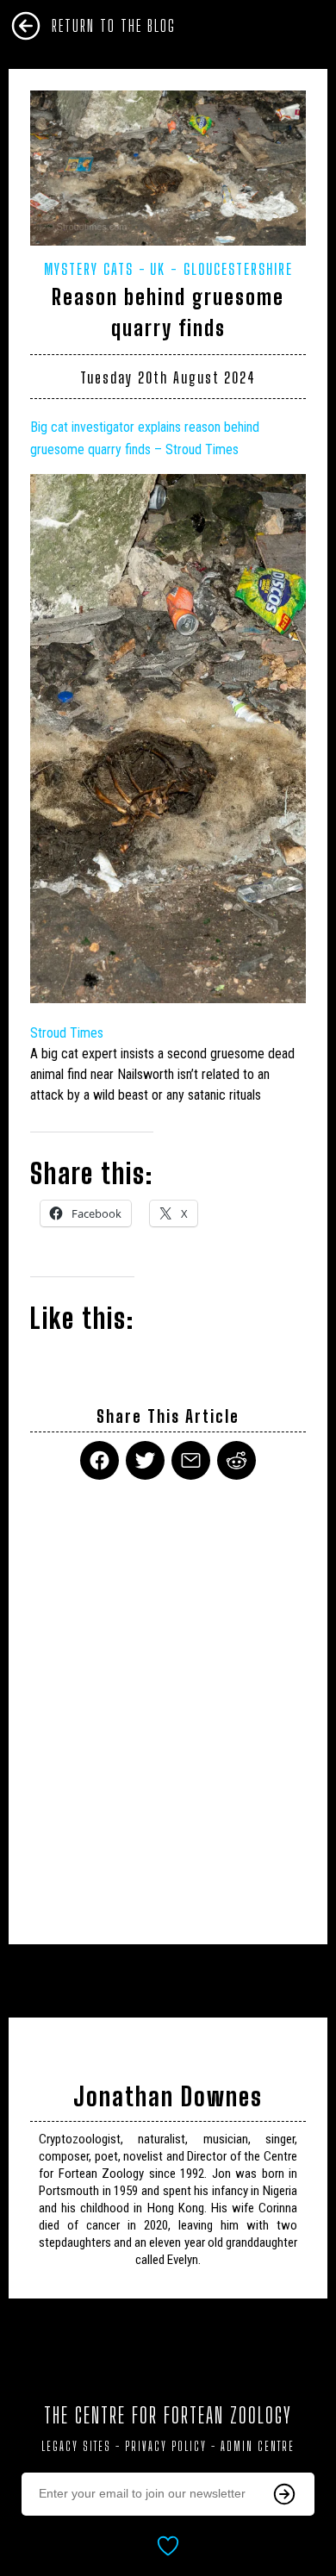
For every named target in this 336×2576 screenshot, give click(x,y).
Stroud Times (67, 1033)
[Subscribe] (284, 2494)
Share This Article (168, 1416)
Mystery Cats (89, 269)
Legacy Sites (76, 2446)
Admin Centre (258, 2446)
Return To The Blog (114, 26)
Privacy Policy (166, 2446)
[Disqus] (168, 1701)
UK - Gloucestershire (221, 269)
